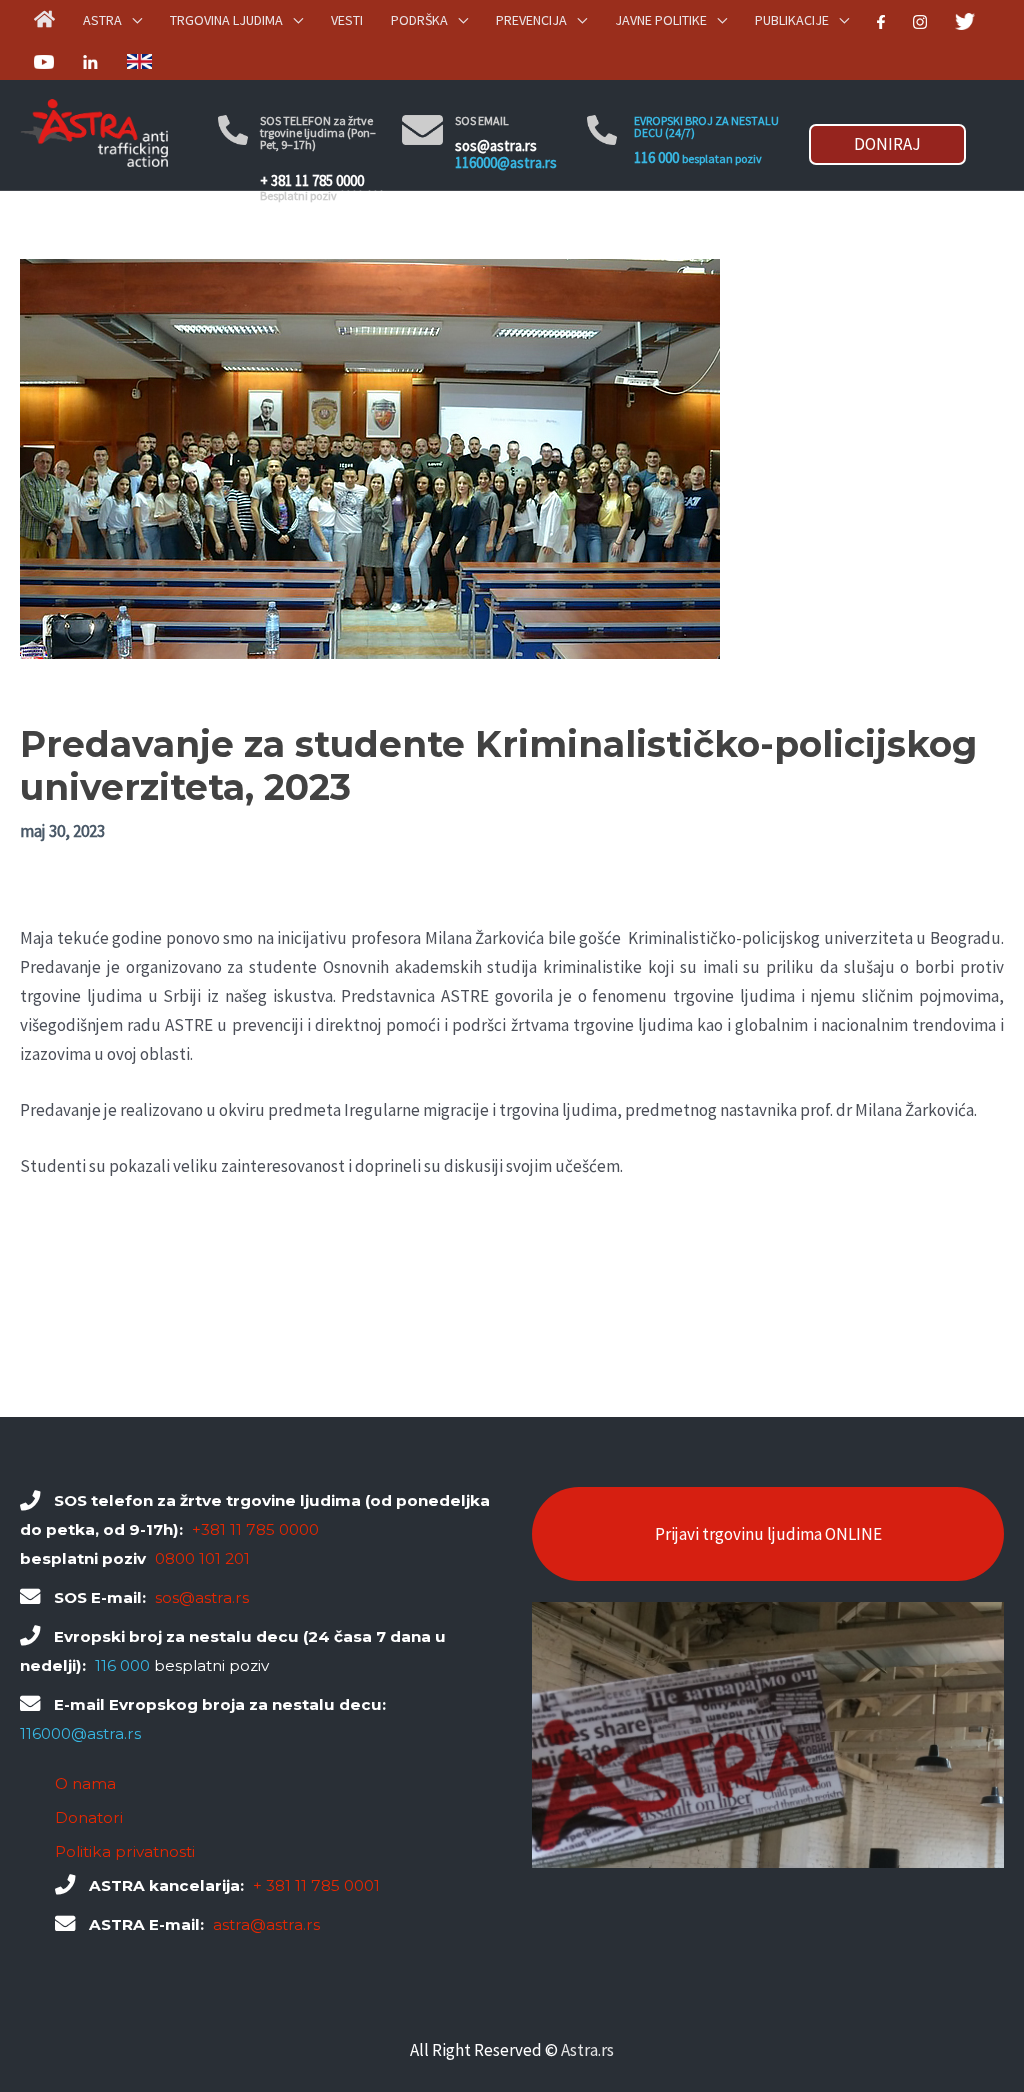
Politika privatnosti (125, 1851)
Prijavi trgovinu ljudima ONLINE (768, 1534)
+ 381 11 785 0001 (316, 1885)
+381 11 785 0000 (255, 1529)
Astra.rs (587, 2050)
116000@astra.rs (506, 162)
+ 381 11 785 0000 (312, 180)
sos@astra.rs (496, 145)
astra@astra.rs (266, 1924)
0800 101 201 (202, 1558)
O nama (85, 1783)
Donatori (89, 1817)
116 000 (656, 157)
